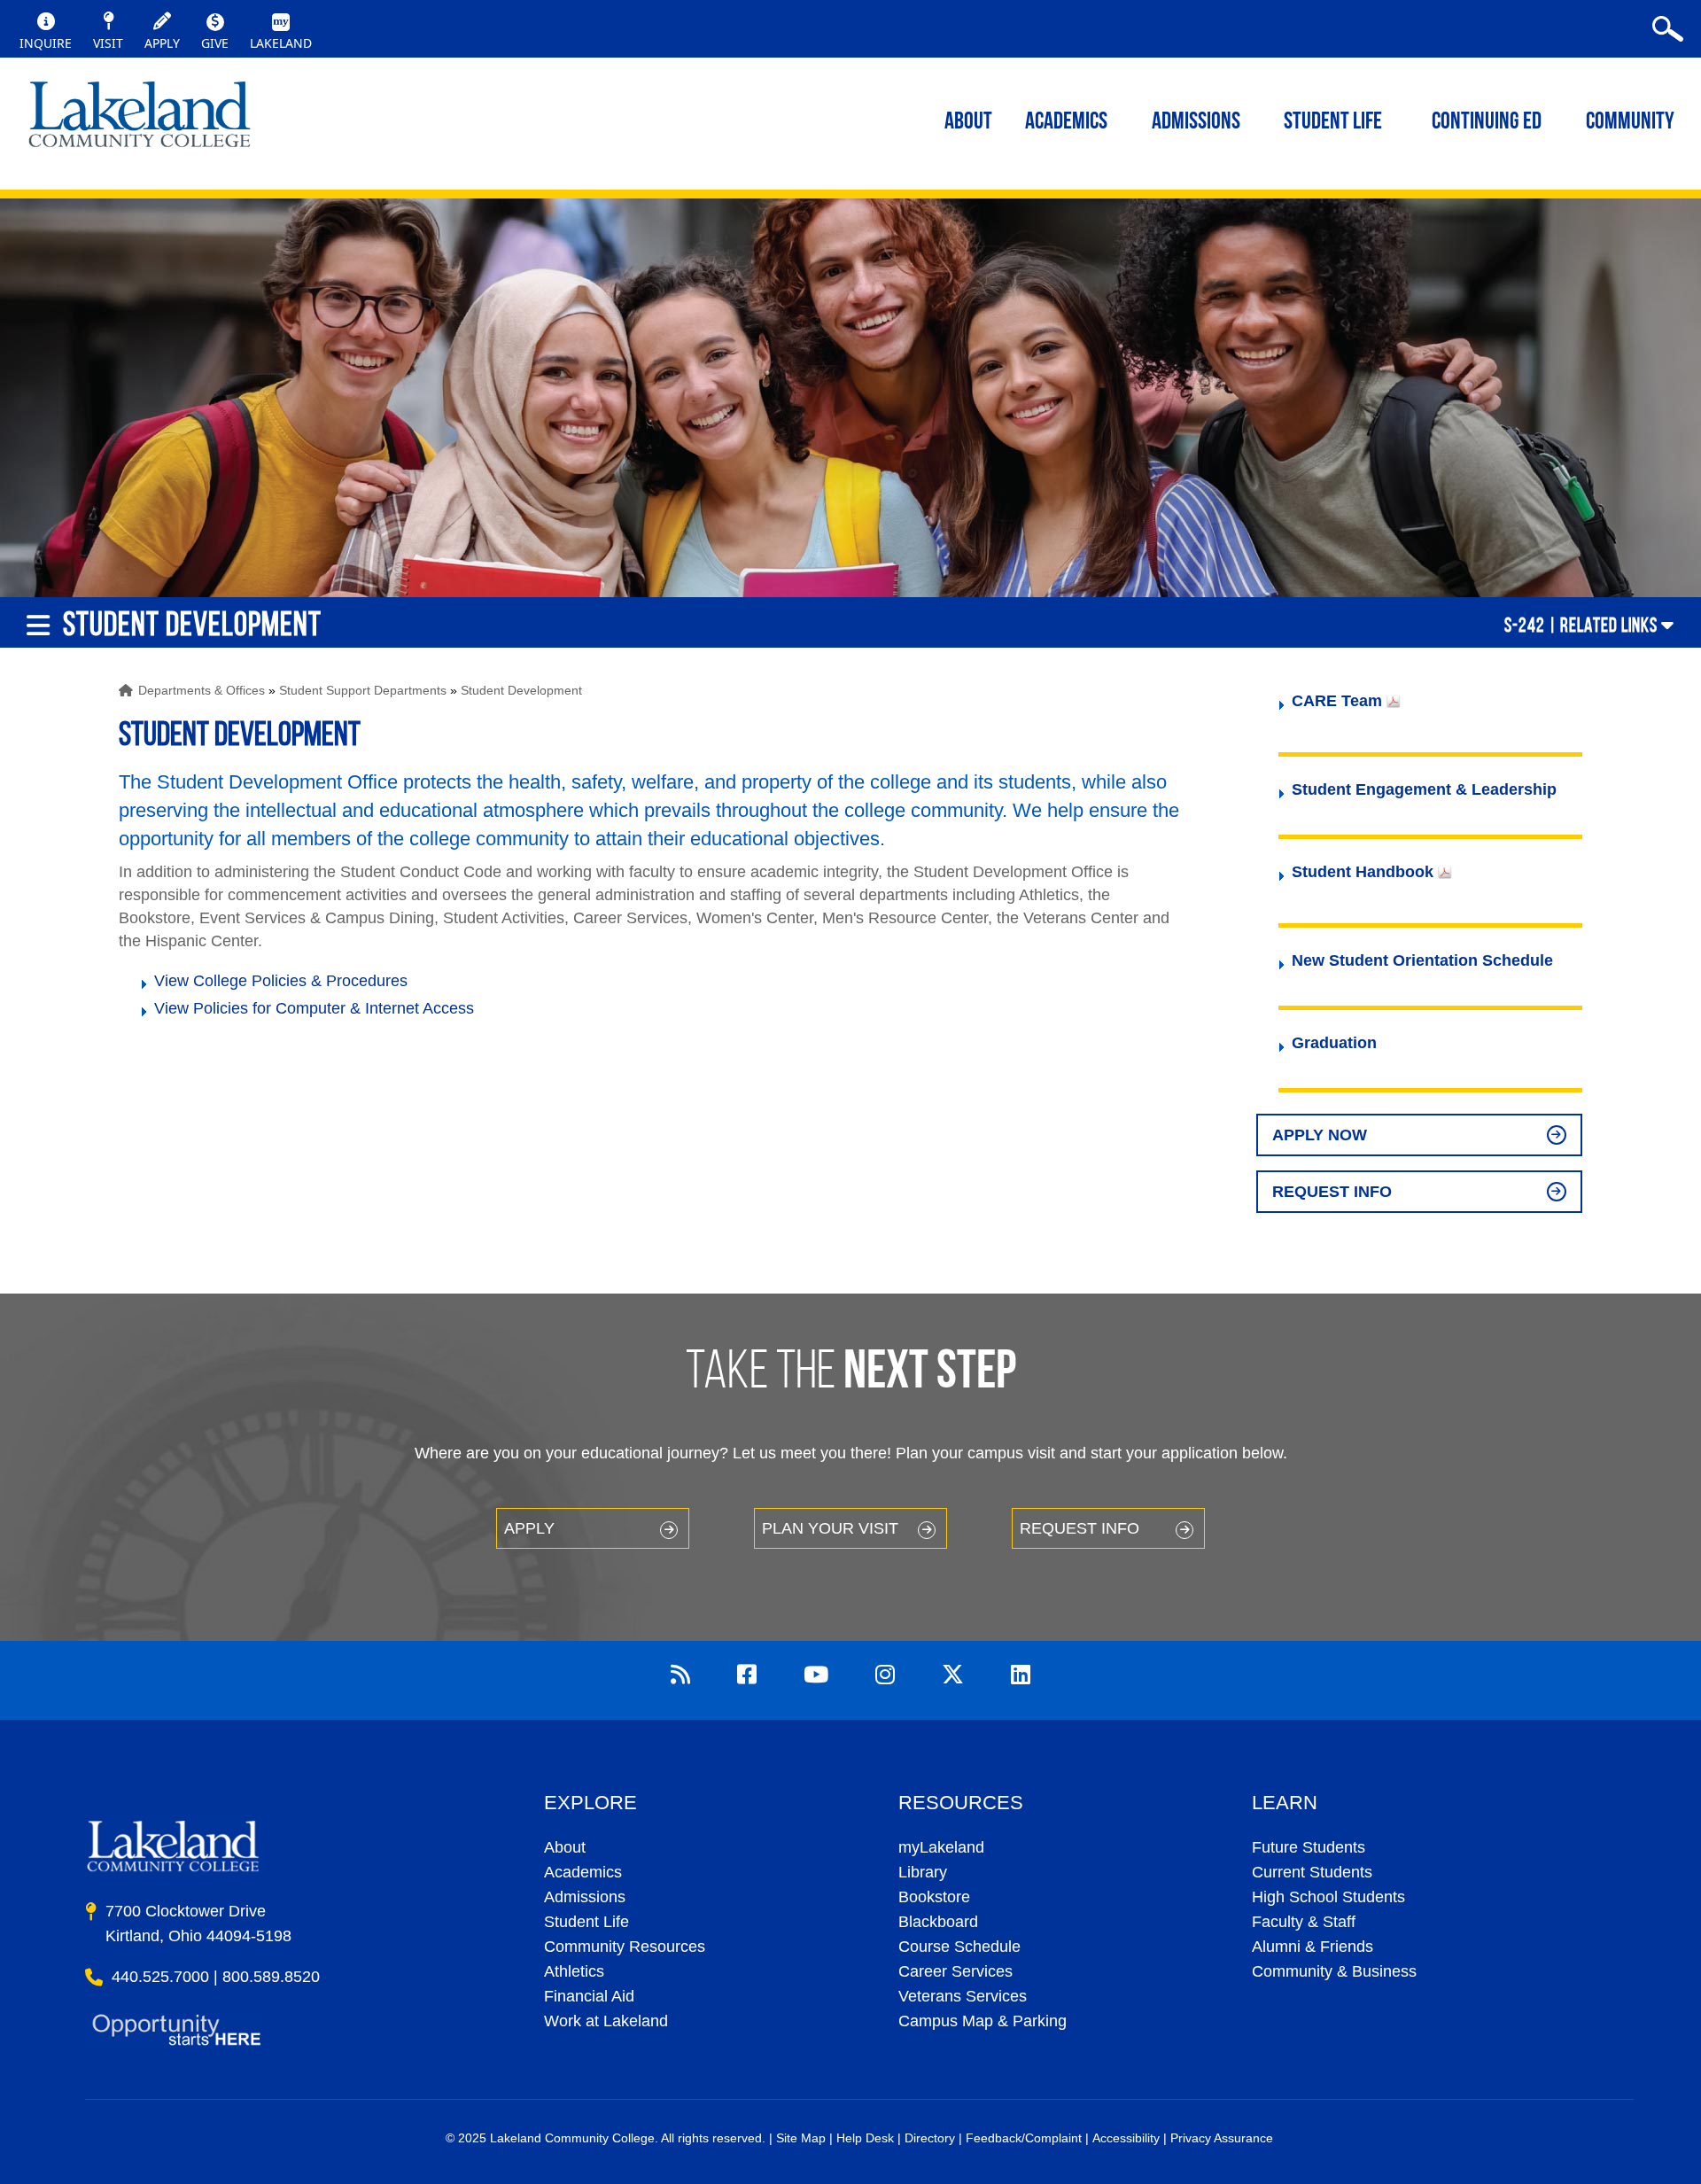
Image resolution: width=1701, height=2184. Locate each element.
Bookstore (934, 1897)
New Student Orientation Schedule (1422, 960)
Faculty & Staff (1304, 1922)
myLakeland (140, 120)
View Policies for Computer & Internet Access (314, 1008)
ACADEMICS (1066, 123)
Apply (529, 1528)
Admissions (1196, 123)
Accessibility (1126, 2138)
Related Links (1609, 625)
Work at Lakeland (606, 2021)
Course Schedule (959, 1947)
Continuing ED (1487, 123)
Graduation (1334, 1043)
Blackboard (938, 1922)
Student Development (521, 690)
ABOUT (968, 123)
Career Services (955, 1971)
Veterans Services (963, 1996)
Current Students (1312, 1872)
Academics (583, 1872)
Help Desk (865, 2138)
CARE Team (1337, 701)
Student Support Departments (363, 690)
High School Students (1328, 1897)
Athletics (574, 1971)
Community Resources (625, 1947)
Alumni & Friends (1313, 1947)
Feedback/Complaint (1024, 2138)
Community (1630, 123)
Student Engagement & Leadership (1424, 789)
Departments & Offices (202, 690)
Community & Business (1334, 1971)
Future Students (1309, 1847)
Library (923, 1872)
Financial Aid (589, 1996)
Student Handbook (1363, 872)
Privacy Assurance (1222, 2138)
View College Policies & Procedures (281, 981)
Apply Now (1320, 1135)
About (565, 1847)
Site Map (801, 2138)
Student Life (1333, 123)
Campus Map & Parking (983, 2021)
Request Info (1332, 1192)
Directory (930, 2138)
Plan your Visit (830, 1528)
